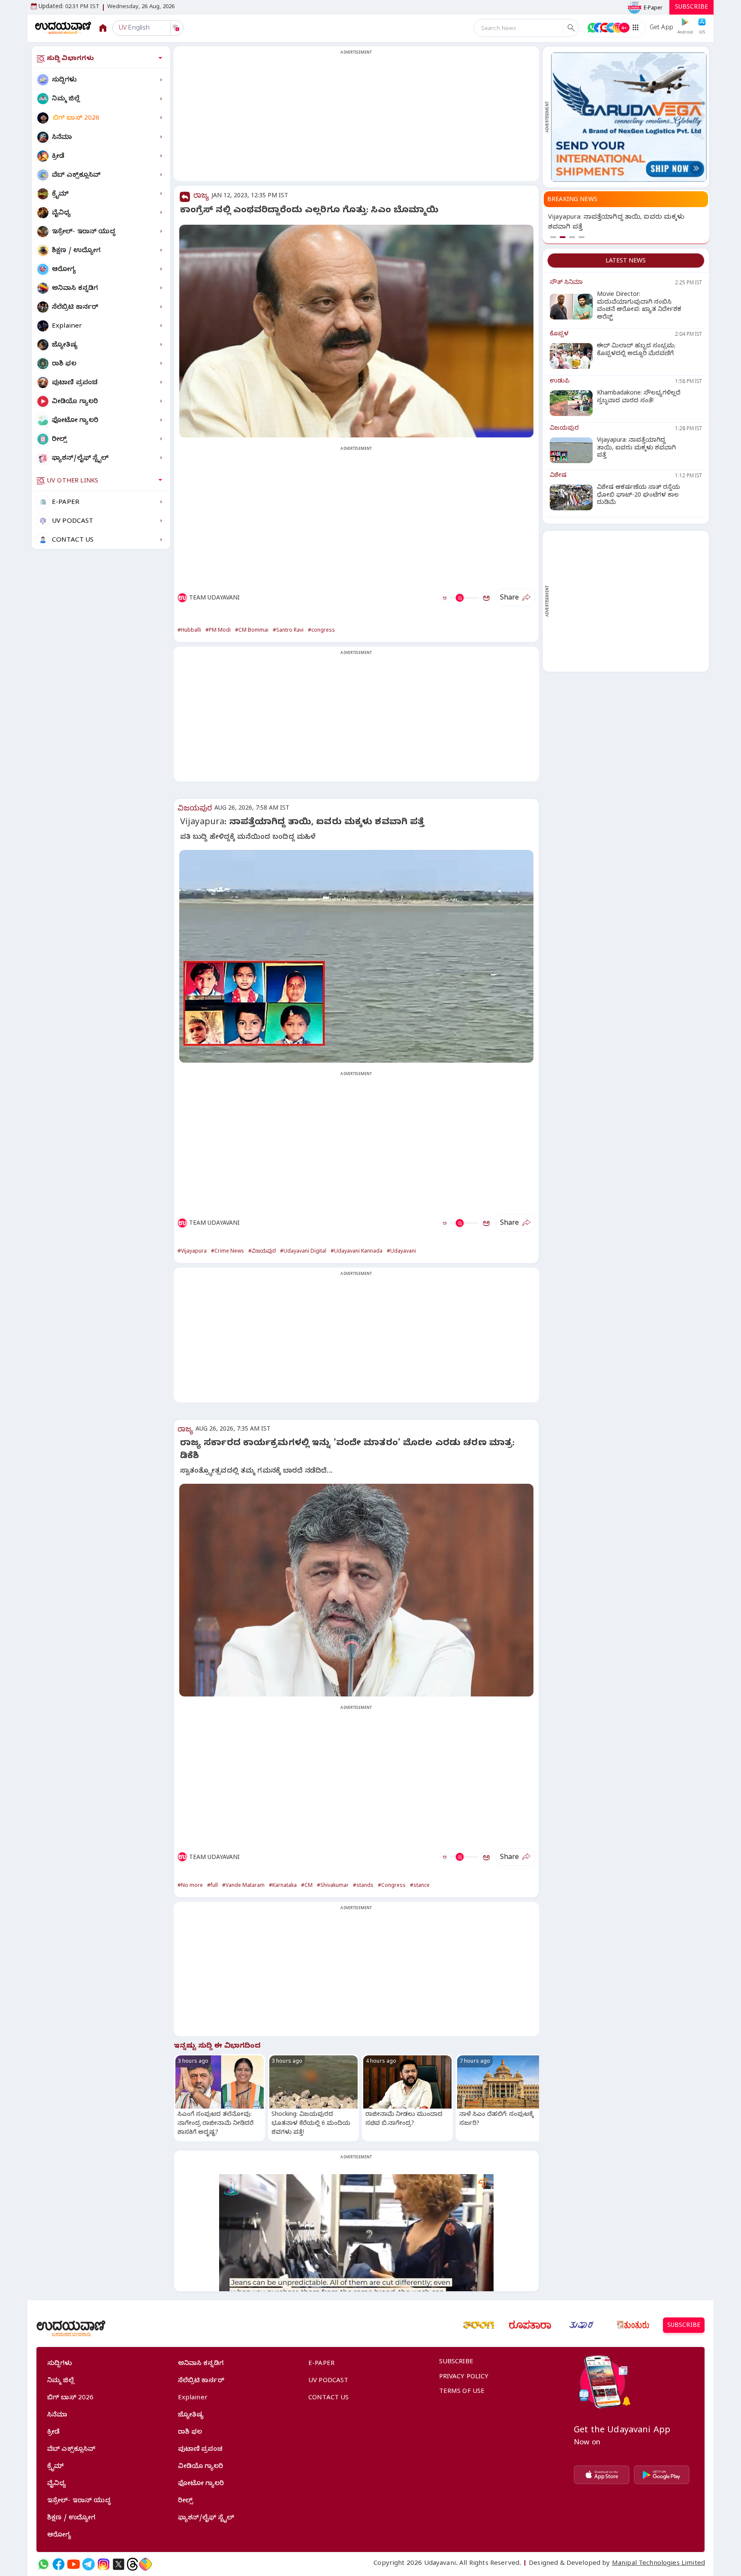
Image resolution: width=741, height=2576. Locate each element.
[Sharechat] (145, 2564)
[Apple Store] (602, 2475)
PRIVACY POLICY (464, 2377)
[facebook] (59, 2564)
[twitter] (119, 2564)
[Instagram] (104, 2564)
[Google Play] (662, 2475)
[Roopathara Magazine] (530, 2325)
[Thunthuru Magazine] (633, 2325)
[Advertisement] (356, 119)
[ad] (629, 117)
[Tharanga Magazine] (479, 2325)
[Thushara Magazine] (581, 2325)
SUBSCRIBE (691, 8)
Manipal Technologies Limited (658, 2564)
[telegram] (89, 2564)
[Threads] (133, 2564)
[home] (63, 28)
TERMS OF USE (462, 2392)
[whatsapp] (44, 2564)
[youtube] (74, 2564)
